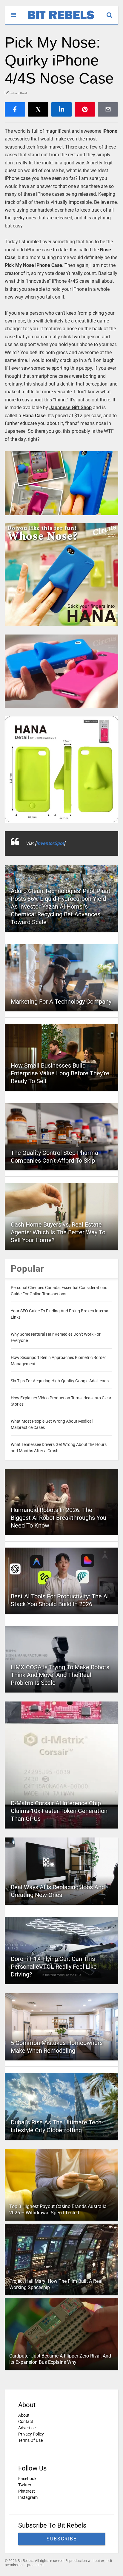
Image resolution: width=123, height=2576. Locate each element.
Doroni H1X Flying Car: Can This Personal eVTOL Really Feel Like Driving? (54, 1967)
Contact (26, 2421)
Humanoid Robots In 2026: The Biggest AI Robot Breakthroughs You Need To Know (59, 1518)
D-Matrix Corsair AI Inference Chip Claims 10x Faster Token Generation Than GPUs (59, 1811)
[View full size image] (61, 483)
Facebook (27, 2479)
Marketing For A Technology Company (61, 1002)
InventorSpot (50, 843)
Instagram (28, 2497)
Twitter (25, 2485)
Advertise (27, 2428)
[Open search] (112, 12)
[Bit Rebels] (58, 20)
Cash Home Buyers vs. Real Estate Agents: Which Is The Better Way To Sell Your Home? (58, 1232)
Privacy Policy (31, 2434)
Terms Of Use (30, 2440)
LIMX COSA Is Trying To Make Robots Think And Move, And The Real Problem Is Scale (60, 1675)
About (24, 2415)
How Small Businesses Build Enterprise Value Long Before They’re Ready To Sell (60, 1073)
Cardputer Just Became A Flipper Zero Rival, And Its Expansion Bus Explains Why (60, 2359)
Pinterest (27, 2491)
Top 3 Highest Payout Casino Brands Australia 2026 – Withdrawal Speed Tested (58, 2210)
